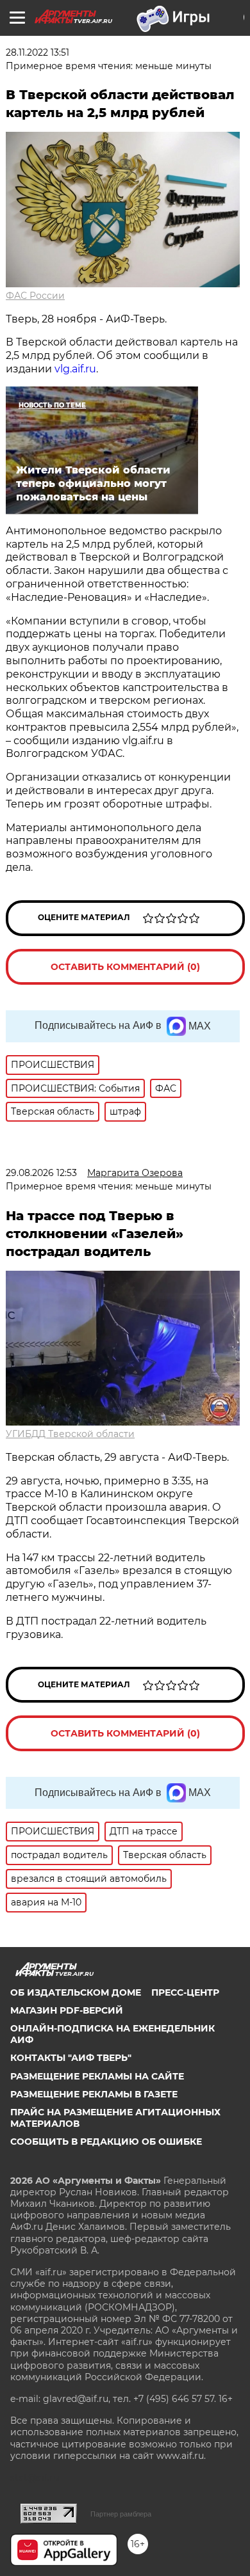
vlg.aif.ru (75, 369)
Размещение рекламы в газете (94, 2094)
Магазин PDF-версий (67, 2010)
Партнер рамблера (121, 2514)
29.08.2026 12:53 (41, 1173)
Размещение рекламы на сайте (97, 2076)
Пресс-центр (185, 1992)
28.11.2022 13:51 (37, 52)
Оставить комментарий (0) (125, 967)
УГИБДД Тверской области (70, 1434)
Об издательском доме (76, 1992)
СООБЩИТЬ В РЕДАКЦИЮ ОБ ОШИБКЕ (106, 2142)
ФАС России (35, 296)
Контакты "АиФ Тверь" (71, 2058)
